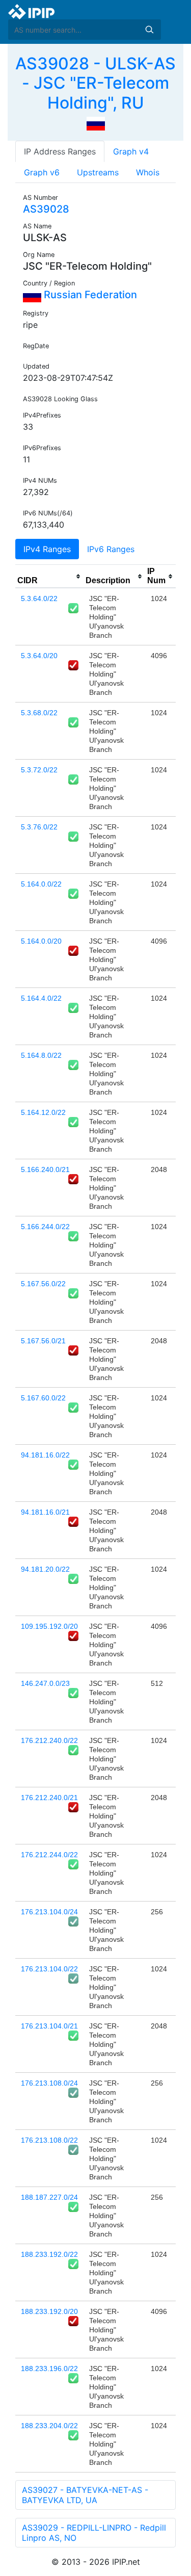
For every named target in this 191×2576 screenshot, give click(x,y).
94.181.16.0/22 (45, 1455)
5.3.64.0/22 (39, 599)
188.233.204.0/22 (49, 2426)
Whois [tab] (148, 172)
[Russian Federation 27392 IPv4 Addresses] (96, 123)
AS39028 (46, 209)
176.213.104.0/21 (49, 2026)
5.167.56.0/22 (43, 1284)
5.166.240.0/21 (45, 1169)
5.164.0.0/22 (41, 884)
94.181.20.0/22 (45, 1569)
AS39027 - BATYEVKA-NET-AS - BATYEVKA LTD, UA (85, 2495)
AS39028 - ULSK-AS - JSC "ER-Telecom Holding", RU (95, 83)
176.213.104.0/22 (49, 1969)
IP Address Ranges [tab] (60, 151)
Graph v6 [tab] (42, 172)
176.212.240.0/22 (49, 1740)
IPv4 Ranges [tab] (47, 549)
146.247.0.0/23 (45, 1683)
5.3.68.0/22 (39, 713)
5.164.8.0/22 (41, 1055)
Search (149, 30)
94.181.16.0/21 (45, 1512)
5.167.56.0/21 (43, 1341)
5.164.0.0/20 (41, 941)
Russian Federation (89, 295)
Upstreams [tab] (98, 172)
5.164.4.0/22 (41, 998)
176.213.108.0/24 (49, 2083)
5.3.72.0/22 (39, 770)
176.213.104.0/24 (49, 1912)
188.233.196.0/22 (49, 2369)
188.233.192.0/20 (49, 2311)
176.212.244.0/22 (49, 1855)
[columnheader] (49, 577)
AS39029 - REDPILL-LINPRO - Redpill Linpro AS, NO (94, 2533)
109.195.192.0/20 (49, 1626)
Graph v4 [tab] (131, 151)
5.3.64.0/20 (39, 656)
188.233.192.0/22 (49, 2254)
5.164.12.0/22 (43, 1112)
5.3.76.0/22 (39, 827)
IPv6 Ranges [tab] (111, 549)
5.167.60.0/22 (43, 1398)
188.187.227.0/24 (49, 2197)
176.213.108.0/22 (49, 2140)
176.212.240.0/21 (49, 1798)
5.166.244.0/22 (45, 1227)
